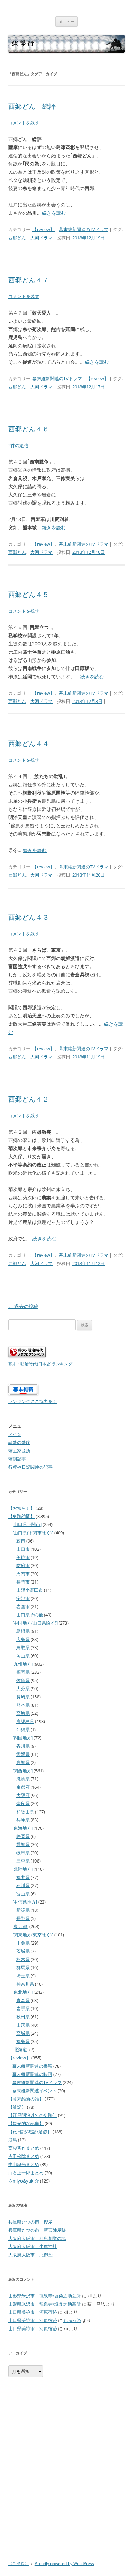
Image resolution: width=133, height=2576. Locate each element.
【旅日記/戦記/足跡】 (30, 2132)
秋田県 (23, 2017)
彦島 (13, 2140)
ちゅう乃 (72, 2320)
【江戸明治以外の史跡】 (33, 2115)
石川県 (23, 1885)
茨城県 (23, 1951)
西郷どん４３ (29, 917)
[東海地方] (23, 1828)
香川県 (23, 1746)
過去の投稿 (23, 1306)
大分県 (23, 1689)
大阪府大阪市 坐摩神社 (33, 2246)
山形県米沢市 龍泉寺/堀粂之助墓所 (45, 2296)
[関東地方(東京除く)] (33, 1935)
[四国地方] (23, 1738)
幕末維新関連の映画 (32, 2074)
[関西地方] (23, 1771)
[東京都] (20, 1926)
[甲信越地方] (25, 1902)
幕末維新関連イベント (34, 2091)
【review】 (43, 229)
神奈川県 (25, 1984)
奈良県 (23, 1803)
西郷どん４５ (29, 595)
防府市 (23, 1565)
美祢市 (23, 1557)
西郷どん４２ (29, 1099)
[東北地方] (23, 1992)
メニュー (66, 21)
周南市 (23, 1574)
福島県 (23, 2041)
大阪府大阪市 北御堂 (30, 2255)
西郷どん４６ (29, 429)
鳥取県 (23, 1647)
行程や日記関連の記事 (30, 1467)
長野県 (23, 1918)
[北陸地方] (23, 1869)
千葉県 (23, 1943)
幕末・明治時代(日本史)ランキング (40, 1364)
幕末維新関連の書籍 (32, 2066)
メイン (15, 1434)
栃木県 (23, 1959)
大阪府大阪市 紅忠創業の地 (37, 2238)
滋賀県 (23, 1779)
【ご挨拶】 (18, 2564)
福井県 (23, 1877)
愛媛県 (23, 1754)
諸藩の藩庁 (19, 1442)
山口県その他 (30, 1615)
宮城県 (23, 2033)
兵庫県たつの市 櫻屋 (30, 2222)
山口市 (23, 1549)
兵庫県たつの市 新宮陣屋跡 (37, 2230)
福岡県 (23, 1672)
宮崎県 (23, 1713)
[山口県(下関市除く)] (33, 1533)
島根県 (23, 1631)
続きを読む (54, 213)
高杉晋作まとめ (24, 2148)
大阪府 (23, 1795)
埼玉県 (23, 1976)
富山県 (23, 1894)
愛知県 (23, 1844)
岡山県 (23, 1656)
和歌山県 (25, 1812)
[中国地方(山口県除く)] (35, 1623)
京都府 (23, 1787)
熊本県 (23, 1705)
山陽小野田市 (30, 1590)
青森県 (23, 2000)
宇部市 (23, 1598)
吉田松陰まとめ (24, 2156)
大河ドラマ (41, 238)
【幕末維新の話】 (26, 2099)
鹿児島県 (25, 1721)
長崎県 (23, 1697)
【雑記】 (17, 2107)
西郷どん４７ (29, 280)
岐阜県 (23, 1853)
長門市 (23, 1582)
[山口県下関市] (27, 1524)
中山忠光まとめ (24, 2164)
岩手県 (23, 2008)
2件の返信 (18, 445)
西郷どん (17, 238)
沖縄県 (23, 1730)
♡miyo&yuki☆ (24, 2181)
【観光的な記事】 (26, 2123)
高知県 (23, 1762)
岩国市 (23, 1606)
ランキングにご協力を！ (33, 1401)
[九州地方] (23, 1664)
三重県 (23, 1861)
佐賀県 (23, 1680)
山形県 (23, 2025)
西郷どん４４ (29, 744)
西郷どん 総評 (32, 106)
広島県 (23, 1639)
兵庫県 (23, 1820)
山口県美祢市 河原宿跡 (33, 2312)
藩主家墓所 (19, 1451)
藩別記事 (17, 1459)
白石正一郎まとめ (26, 2173)
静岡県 (23, 1836)
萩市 (21, 1541)
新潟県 (23, 1910)
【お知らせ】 (21, 1508)
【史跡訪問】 (21, 1516)
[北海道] (20, 2050)
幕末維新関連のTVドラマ (84, 229)
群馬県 (23, 1967)
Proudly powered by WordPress (64, 2564)
